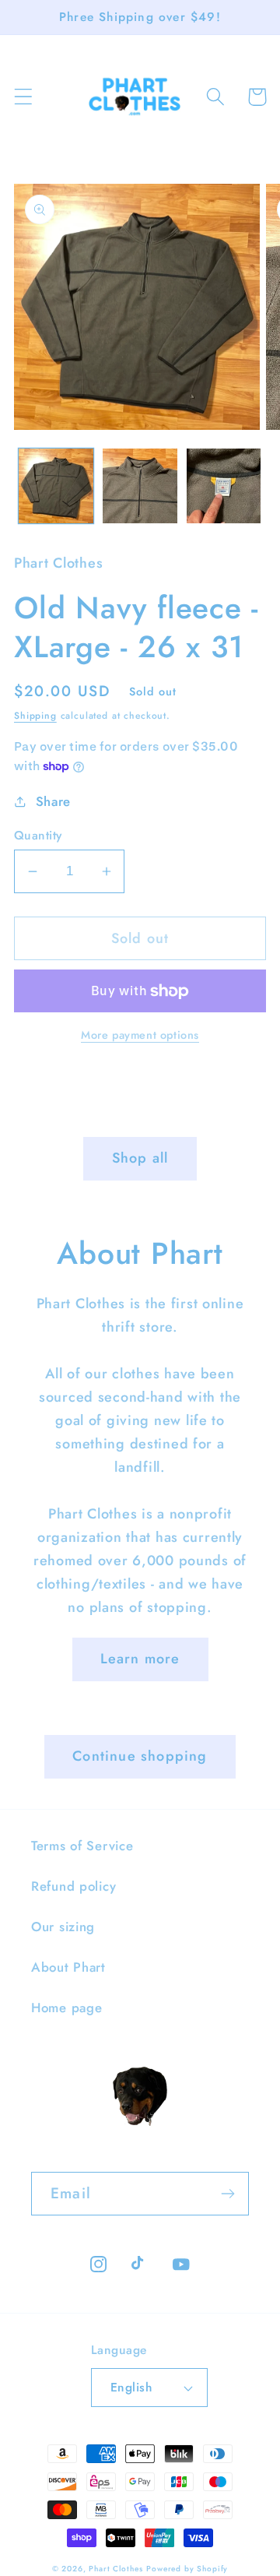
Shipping (35, 716)
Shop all (140, 1158)
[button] (24, 97)
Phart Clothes (115, 2569)
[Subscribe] (227, 2194)
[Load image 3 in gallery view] (224, 486)
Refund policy (73, 1886)
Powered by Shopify (187, 2569)
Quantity (38, 836)
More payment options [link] (140, 1035)
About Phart (68, 1967)
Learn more (140, 1659)
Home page (66, 2008)
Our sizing (63, 1927)
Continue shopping (140, 1756)
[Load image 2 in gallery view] (140, 486)
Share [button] (53, 801)
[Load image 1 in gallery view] (56, 486)
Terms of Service (82, 1846)
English (131, 2387)
